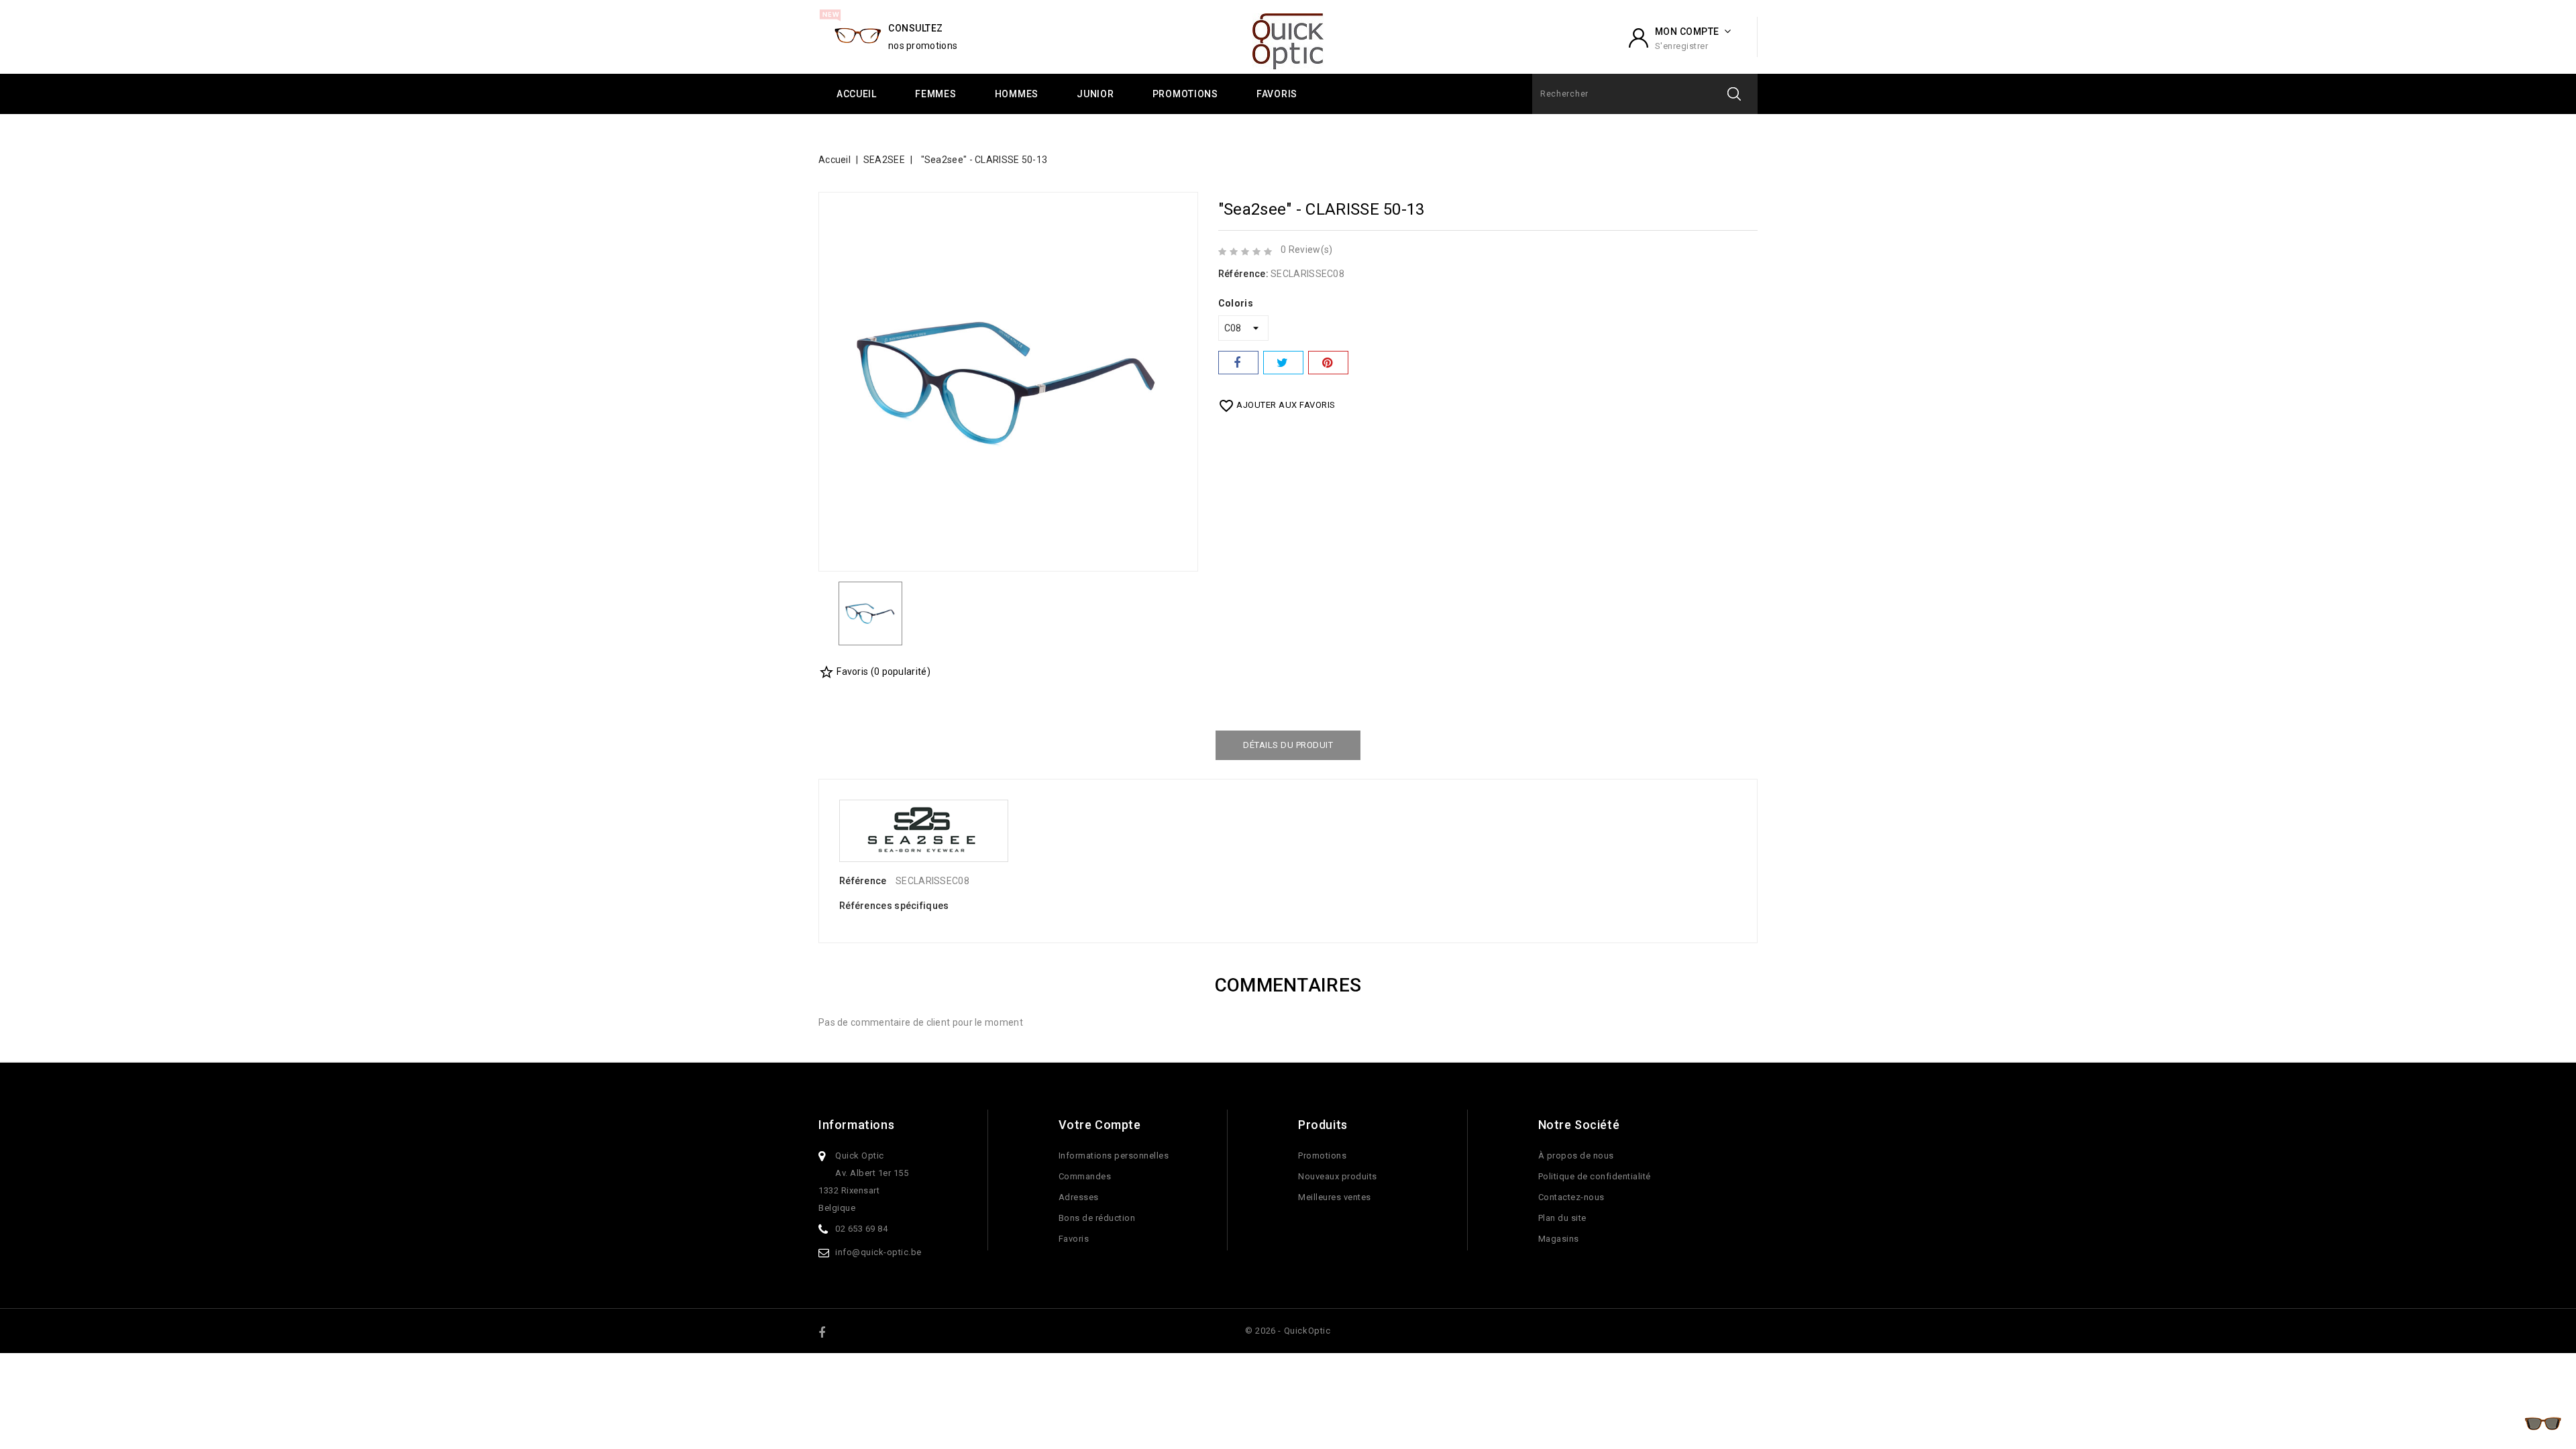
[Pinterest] (1328, 363)
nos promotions (923, 46)
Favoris (1277, 94)
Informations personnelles (1114, 1156)
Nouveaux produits (1338, 1176)
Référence (863, 881)
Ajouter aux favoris (1277, 406)
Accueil (857, 94)
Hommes (1017, 94)
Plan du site (1562, 1218)
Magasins (1559, 1239)
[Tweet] (1283, 363)
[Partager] (1238, 363)
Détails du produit (1288, 745)
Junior (1095, 94)
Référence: (1243, 274)
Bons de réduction (1097, 1218)
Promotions (1185, 94)
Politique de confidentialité (1595, 1176)
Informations (856, 1125)
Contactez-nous (1571, 1197)
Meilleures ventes (1335, 1197)
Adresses (1079, 1197)
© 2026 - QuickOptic (1288, 1331)
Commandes (1085, 1176)
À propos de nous (1576, 1156)
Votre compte (1100, 1125)
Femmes (935, 94)
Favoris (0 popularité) (874, 672)
